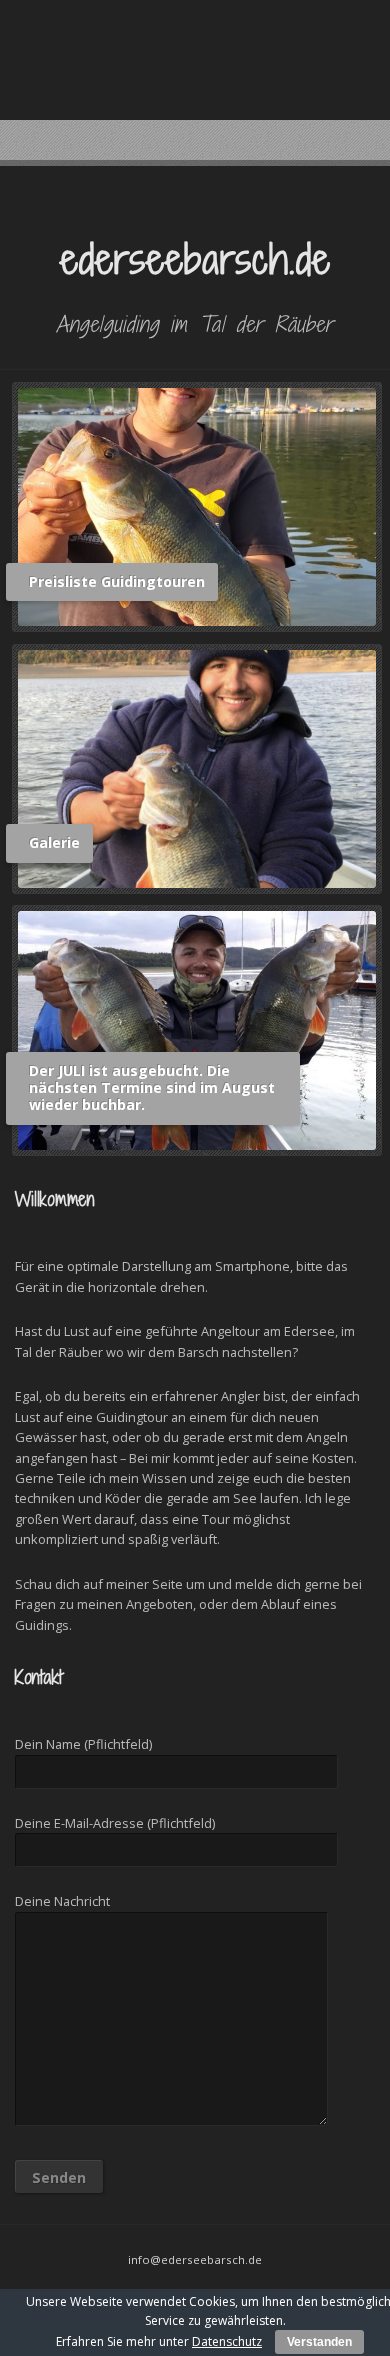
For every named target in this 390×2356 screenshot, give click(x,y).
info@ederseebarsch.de (195, 2259)
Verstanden (319, 2342)
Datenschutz (227, 2341)
